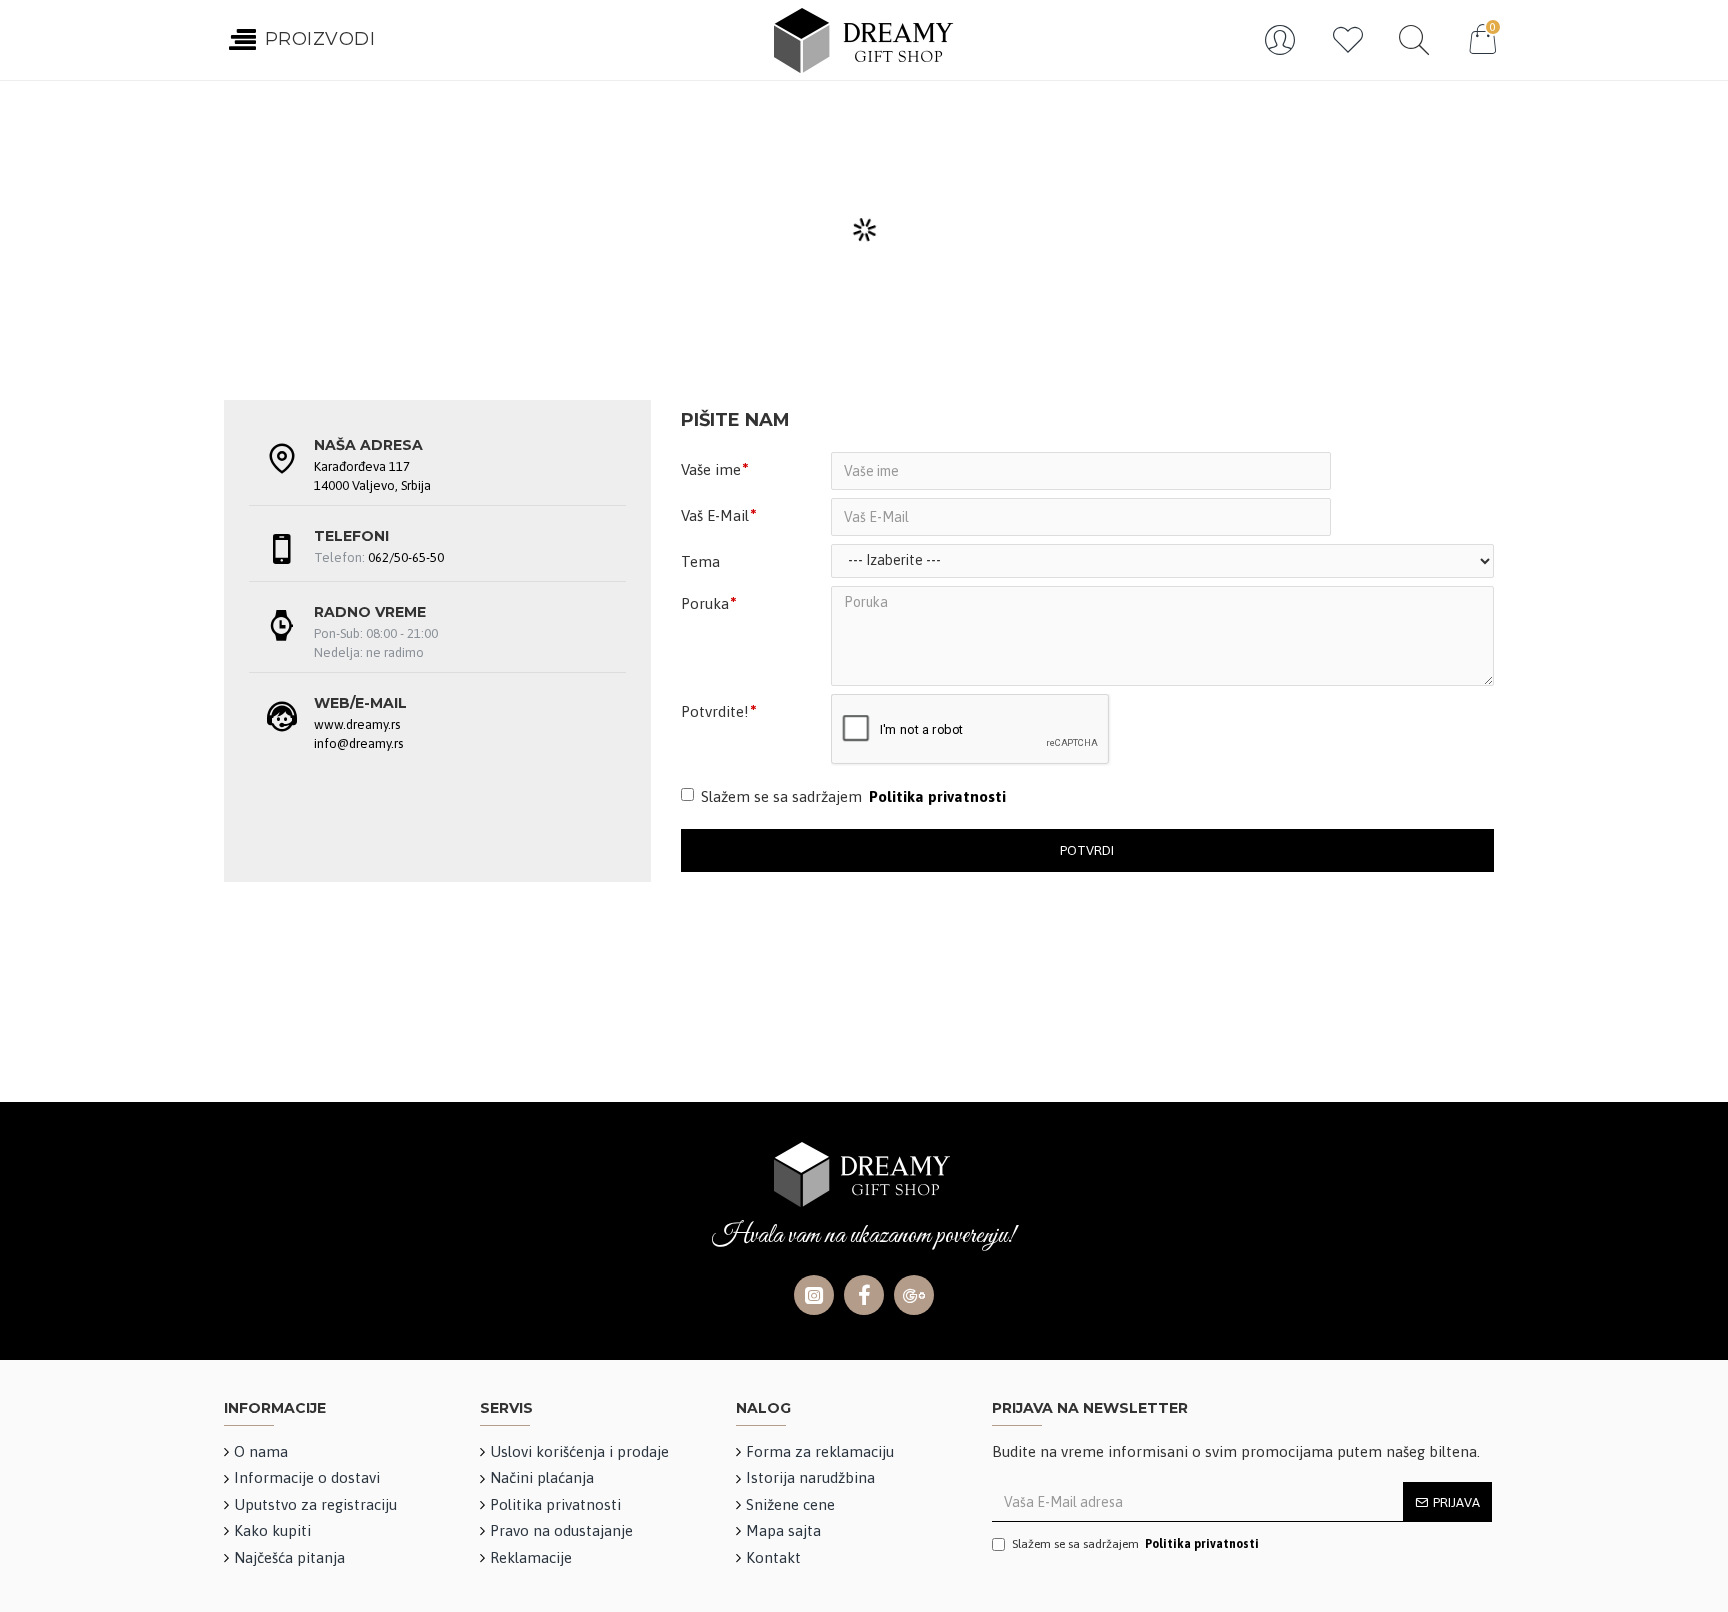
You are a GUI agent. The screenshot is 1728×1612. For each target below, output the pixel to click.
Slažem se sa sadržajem (853, 796)
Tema (700, 561)
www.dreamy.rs (357, 724)
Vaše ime (711, 469)
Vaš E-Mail (715, 515)
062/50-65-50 (406, 557)
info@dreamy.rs (358, 743)
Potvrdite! (715, 711)
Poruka (705, 603)
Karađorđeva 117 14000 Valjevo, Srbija (372, 476)
